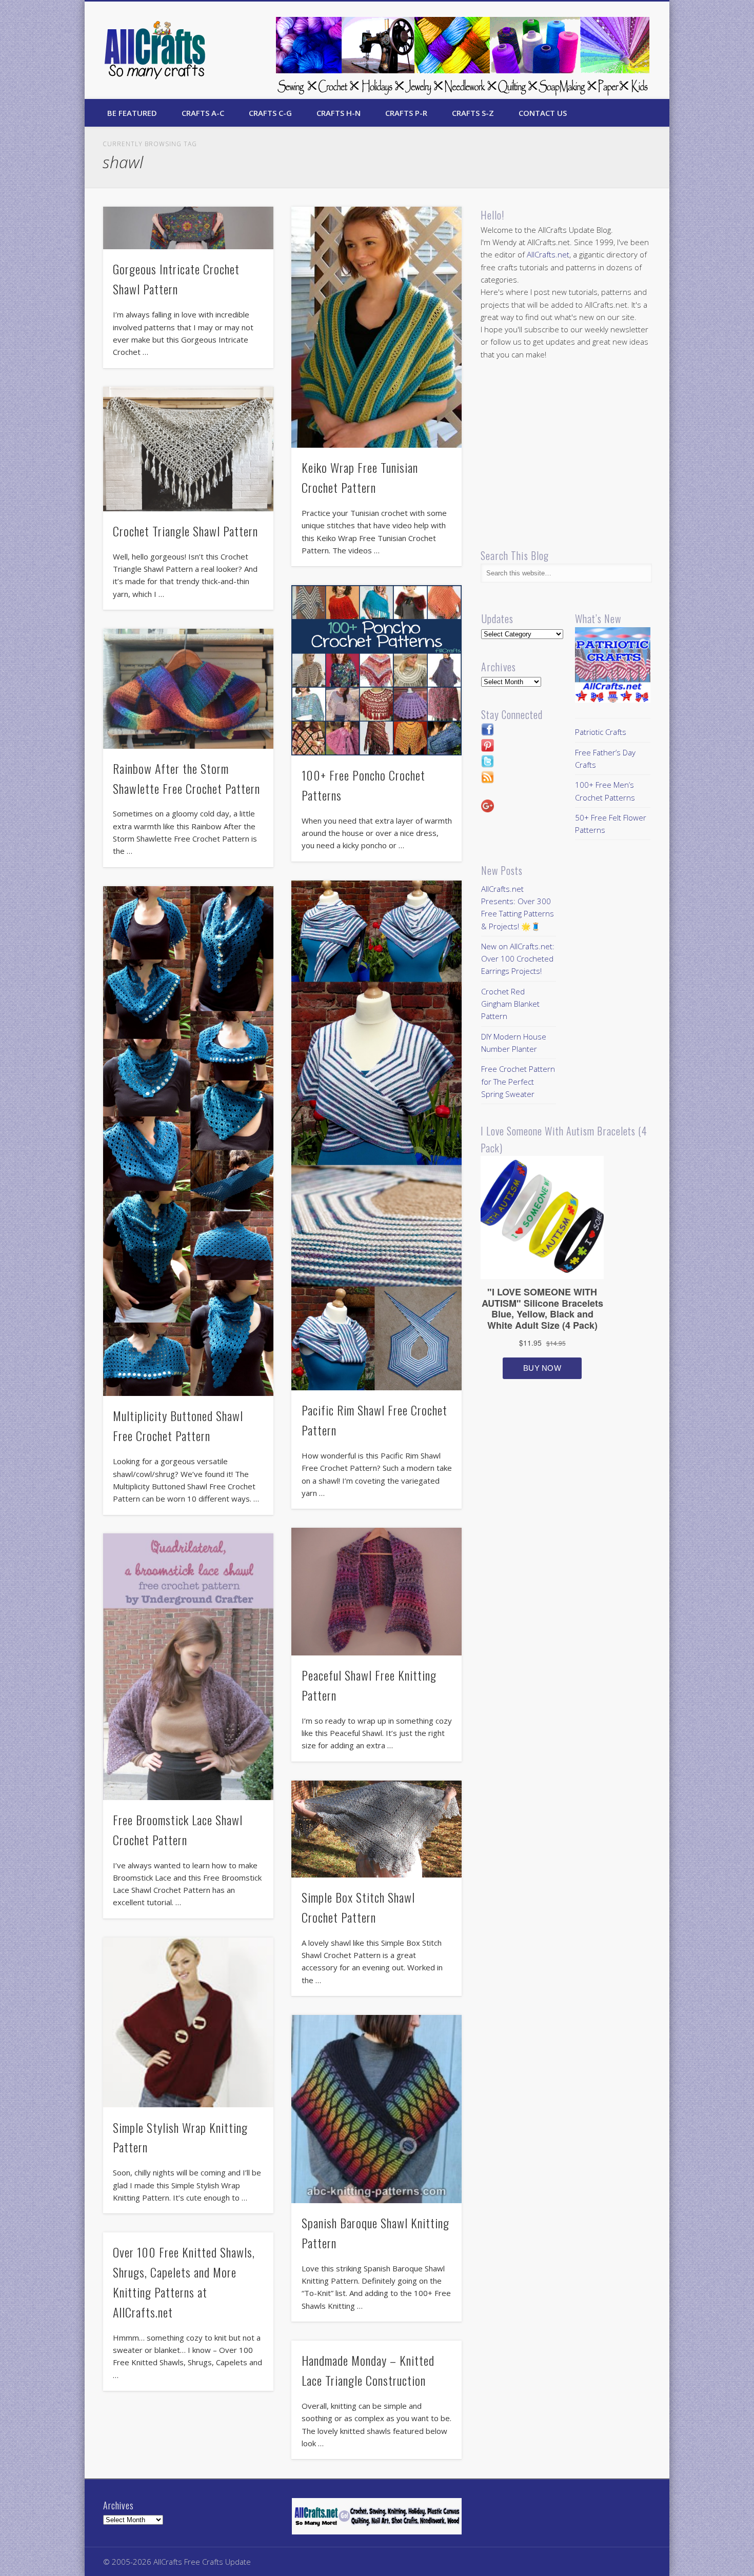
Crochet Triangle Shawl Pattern (185, 531)
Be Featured (132, 113)
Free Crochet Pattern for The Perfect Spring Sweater (518, 1081)
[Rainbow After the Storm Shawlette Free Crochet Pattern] (188, 689)
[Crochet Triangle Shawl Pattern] (188, 449)
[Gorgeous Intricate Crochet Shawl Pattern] (188, 228)
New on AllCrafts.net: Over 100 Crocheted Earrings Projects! (518, 959)
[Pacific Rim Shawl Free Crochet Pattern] (376, 1136)
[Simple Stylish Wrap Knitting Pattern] (188, 2023)
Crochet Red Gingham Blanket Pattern (510, 1004)
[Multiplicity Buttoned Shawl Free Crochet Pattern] (188, 1141)
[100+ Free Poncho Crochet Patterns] (376, 670)
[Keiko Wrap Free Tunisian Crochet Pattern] (376, 327)
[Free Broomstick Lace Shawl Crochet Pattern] (188, 1666)
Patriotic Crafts (601, 732)
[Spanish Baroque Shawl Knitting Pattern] (376, 2109)
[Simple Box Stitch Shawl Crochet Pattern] (376, 1829)
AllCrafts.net (548, 254)
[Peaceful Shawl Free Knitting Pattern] (376, 1592)
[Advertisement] (567, 454)
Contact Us (543, 113)
